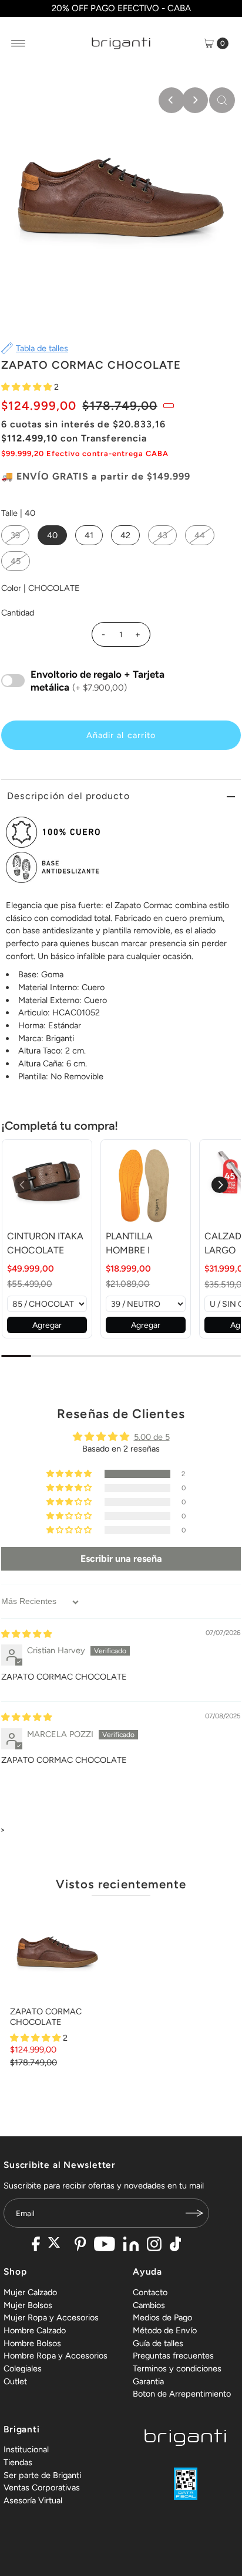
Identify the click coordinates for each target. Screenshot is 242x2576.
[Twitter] (57, 2245)
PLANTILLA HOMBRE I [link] (129, 1243)
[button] (28, 387)
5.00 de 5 (152, 1437)
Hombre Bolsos (32, 2343)
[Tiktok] (176, 2245)
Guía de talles (158, 2343)
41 (89, 535)
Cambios (149, 2305)
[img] (26, 1634)
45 (16, 561)
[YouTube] (105, 2245)
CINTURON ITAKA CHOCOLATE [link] (45, 1243)
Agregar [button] (47, 1325)
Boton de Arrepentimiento (182, 2394)
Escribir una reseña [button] (121, 1559)
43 (162, 535)
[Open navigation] (19, 43)
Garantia (148, 2381)
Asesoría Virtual (33, 2500)
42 (125, 535)
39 (15, 535)
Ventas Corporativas (42, 2487)
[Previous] (172, 100)
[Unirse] (194, 2213)
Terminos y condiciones (177, 2368)
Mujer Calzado (30, 2292)
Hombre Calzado (35, 2330)
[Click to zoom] (222, 100)
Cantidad (18, 613)
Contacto (150, 2292)
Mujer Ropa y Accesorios (51, 2317)
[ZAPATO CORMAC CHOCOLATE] (57, 1954)
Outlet (15, 2381)
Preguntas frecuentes (173, 2356)
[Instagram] (154, 2245)
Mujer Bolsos (28, 2305)
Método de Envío (165, 2330)
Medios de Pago (162, 2317)
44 (200, 535)
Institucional (26, 2449)
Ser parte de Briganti (42, 2475)
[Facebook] (36, 2245)
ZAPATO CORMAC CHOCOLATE (46, 2016)
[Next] (195, 100)
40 (52, 535)
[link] (47, 1184)
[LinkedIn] (131, 2245)
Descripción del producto (68, 796)
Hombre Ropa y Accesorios (56, 2356)
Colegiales (23, 2368)
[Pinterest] (80, 2245)
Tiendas (18, 2462)
